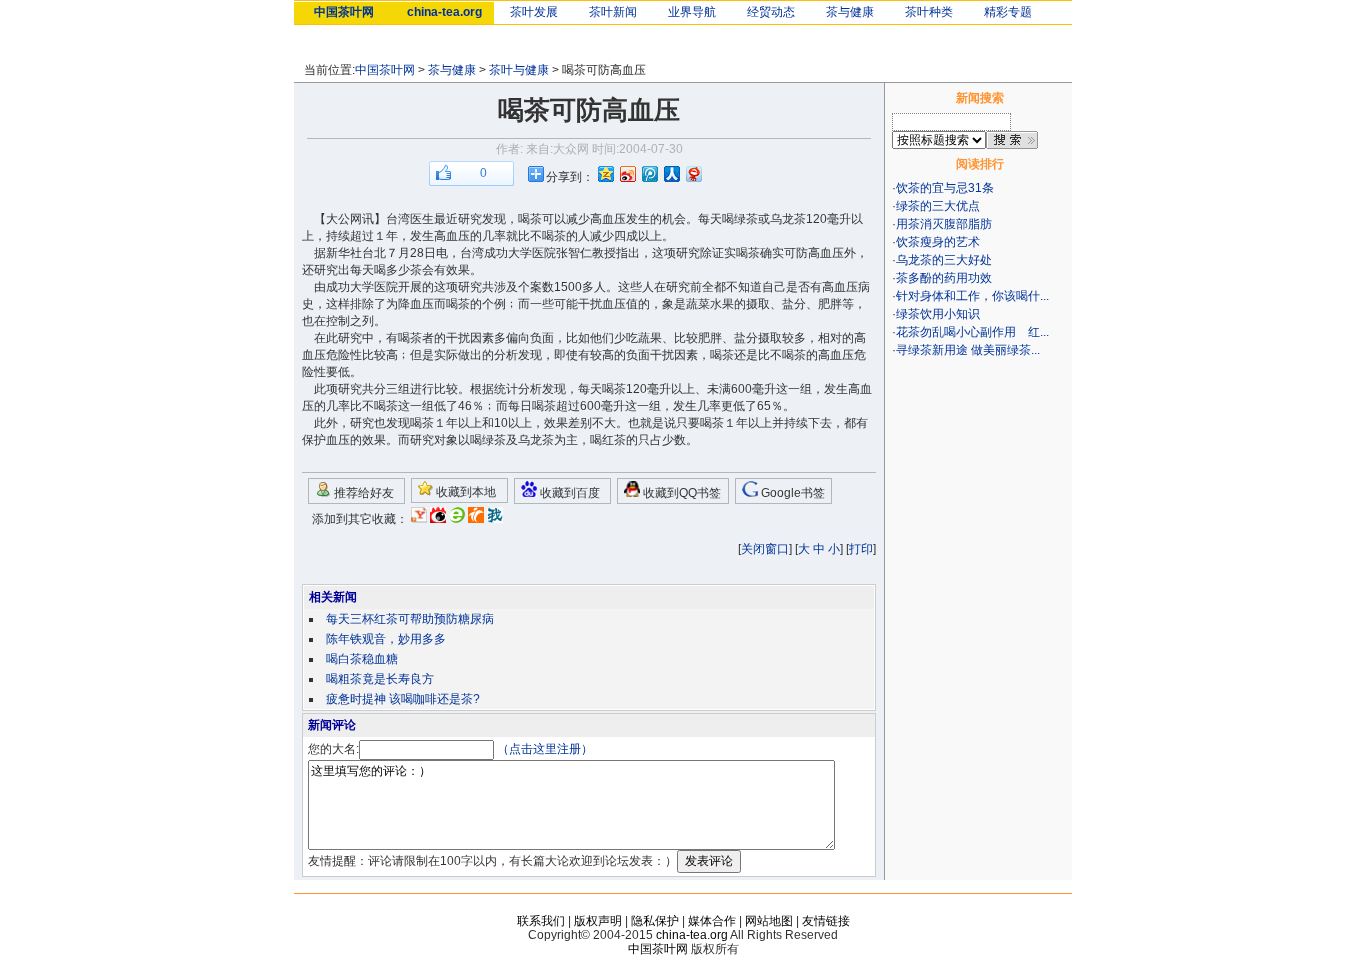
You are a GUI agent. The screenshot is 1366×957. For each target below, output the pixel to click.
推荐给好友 (362, 493)
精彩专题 (1008, 12)
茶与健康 (850, 12)
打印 (861, 549)
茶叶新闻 (613, 12)
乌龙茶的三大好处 (944, 260)
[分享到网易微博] (693, 173)
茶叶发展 (534, 12)
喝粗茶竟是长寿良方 (380, 679)
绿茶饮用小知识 (938, 314)
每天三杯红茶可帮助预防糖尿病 (410, 619)
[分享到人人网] (671, 173)
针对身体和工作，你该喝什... (972, 296)
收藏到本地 (464, 492)
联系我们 (541, 921)
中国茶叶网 (344, 12)
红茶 (614, 440)
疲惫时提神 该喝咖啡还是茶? (403, 699)
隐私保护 (655, 921)
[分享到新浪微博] (627, 173)
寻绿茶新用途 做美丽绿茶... (968, 350)
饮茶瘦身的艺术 (938, 242)
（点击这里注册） (545, 749)
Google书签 (791, 493)
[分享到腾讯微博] (649, 173)
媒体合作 (712, 921)
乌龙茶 (788, 219)
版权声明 (598, 921)
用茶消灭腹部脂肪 (944, 224)
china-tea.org (444, 12)
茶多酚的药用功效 (944, 278)
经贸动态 (771, 12)
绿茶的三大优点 (938, 206)
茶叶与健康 (519, 70)
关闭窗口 (765, 549)
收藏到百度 (568, 493)
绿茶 (746, 219)
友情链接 (826, 921)
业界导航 (692, 12)
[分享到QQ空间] (605, 173)
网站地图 (769, 921)
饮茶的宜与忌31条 (945, 188)
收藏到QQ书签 (680, 493)
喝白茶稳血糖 (362, 659)
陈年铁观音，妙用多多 (386, 639)
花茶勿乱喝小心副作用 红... (972, 332)
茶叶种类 (929, 12)
